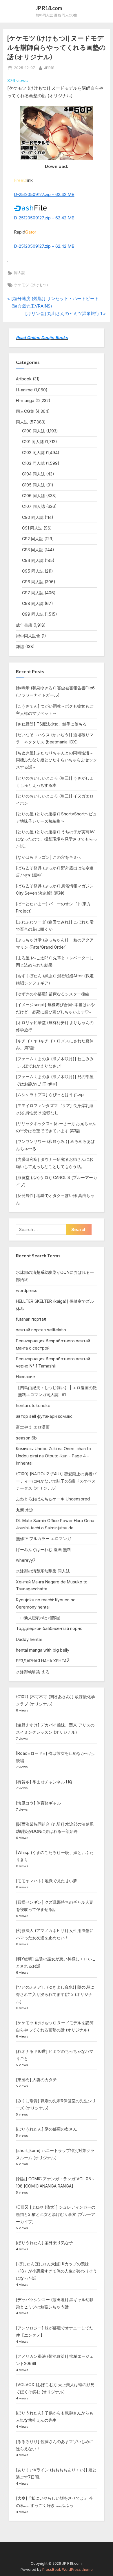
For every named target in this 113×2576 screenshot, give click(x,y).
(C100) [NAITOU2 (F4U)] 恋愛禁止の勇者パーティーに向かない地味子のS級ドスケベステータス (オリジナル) (56, 1481)
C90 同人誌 (33, 517)
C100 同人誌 (33, 431)
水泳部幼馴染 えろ (33, 1672)
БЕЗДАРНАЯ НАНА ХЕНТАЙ (43, 1661)
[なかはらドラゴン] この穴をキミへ (49, 857)
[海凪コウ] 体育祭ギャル (38, 1803)
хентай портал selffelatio (41, 1330)
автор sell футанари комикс (44, 1416)
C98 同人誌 (33, 603)
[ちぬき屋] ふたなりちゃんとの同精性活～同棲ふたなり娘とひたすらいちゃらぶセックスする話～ (57, 760)
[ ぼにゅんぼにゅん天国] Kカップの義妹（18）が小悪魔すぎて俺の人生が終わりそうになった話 (57, 2271)
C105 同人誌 (33, 485)
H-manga (25, 400)
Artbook (24, 379)
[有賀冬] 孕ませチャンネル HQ (44, 1782)
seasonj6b (26, 1438)
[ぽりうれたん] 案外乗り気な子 (44, 2243)
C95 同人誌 (33, 571)
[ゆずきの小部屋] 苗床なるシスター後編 (53, 994)
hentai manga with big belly (43, 1650)
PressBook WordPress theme (68, 2569)
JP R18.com (49, 8)
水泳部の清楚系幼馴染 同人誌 (43, 1571)
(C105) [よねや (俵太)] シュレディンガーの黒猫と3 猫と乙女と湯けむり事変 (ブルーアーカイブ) (56, 2214)
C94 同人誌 (33, 560)
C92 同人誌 (33, 539)
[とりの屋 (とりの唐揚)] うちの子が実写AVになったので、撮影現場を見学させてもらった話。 (57, 839)
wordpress (27, 1290)
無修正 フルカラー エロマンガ (43, 1538)
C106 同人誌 (33, 496)
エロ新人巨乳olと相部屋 (38, 1618)
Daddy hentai (29, 1639)
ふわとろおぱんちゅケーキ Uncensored (53, 1499)
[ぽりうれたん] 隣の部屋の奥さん (47, 2129)
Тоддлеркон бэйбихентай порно (49, 1628)
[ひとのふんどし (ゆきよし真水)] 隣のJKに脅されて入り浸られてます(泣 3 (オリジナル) (55, 1994)
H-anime (24, 390)
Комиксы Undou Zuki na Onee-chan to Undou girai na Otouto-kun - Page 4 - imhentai (53, 1456)
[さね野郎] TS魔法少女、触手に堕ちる (51, 724)
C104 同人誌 (33, 474)
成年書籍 (24, 625)
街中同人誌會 (28, 636)
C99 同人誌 (33, 614)
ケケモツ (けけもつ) (31, 285)
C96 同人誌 (33, 582)
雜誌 (20, 646)
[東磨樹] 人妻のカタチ (36, 2080)
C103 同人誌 (33, 463)
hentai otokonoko (33, 1405)
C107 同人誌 (33, 506)
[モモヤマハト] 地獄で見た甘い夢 (47, 1881)
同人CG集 (25, 411)
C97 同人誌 (33, 593)
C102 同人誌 (33, 453)
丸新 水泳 (25, 1510)
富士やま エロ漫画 (33, 1427)
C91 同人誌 (32, 528)
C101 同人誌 (33, 442)
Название (25, 1377)
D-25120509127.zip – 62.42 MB (44, 194)
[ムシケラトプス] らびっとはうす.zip (50, 1094)
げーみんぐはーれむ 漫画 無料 (43, 1549)
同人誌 (20, 273)
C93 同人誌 (33, 550)
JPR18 (49, 68)
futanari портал (31, 1319)
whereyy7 (26, 1560)
